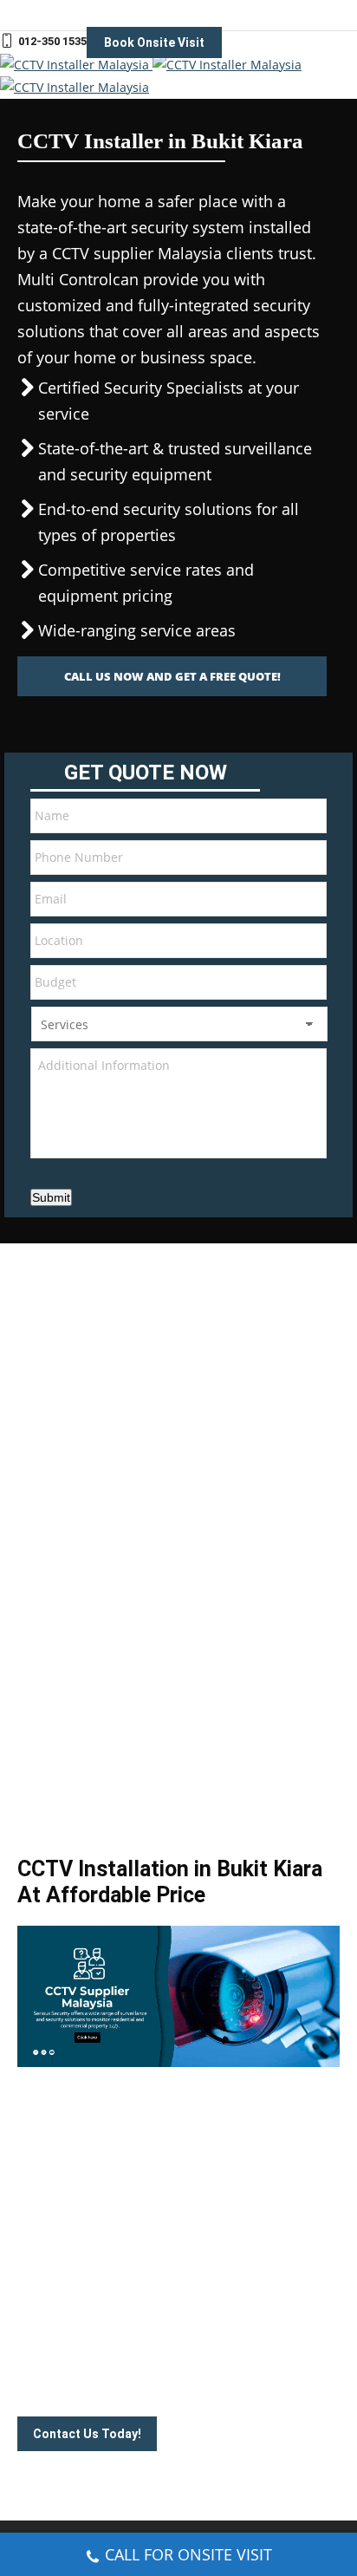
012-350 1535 (52, 41)
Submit (51, 1197)
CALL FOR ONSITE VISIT (188, 2554)
